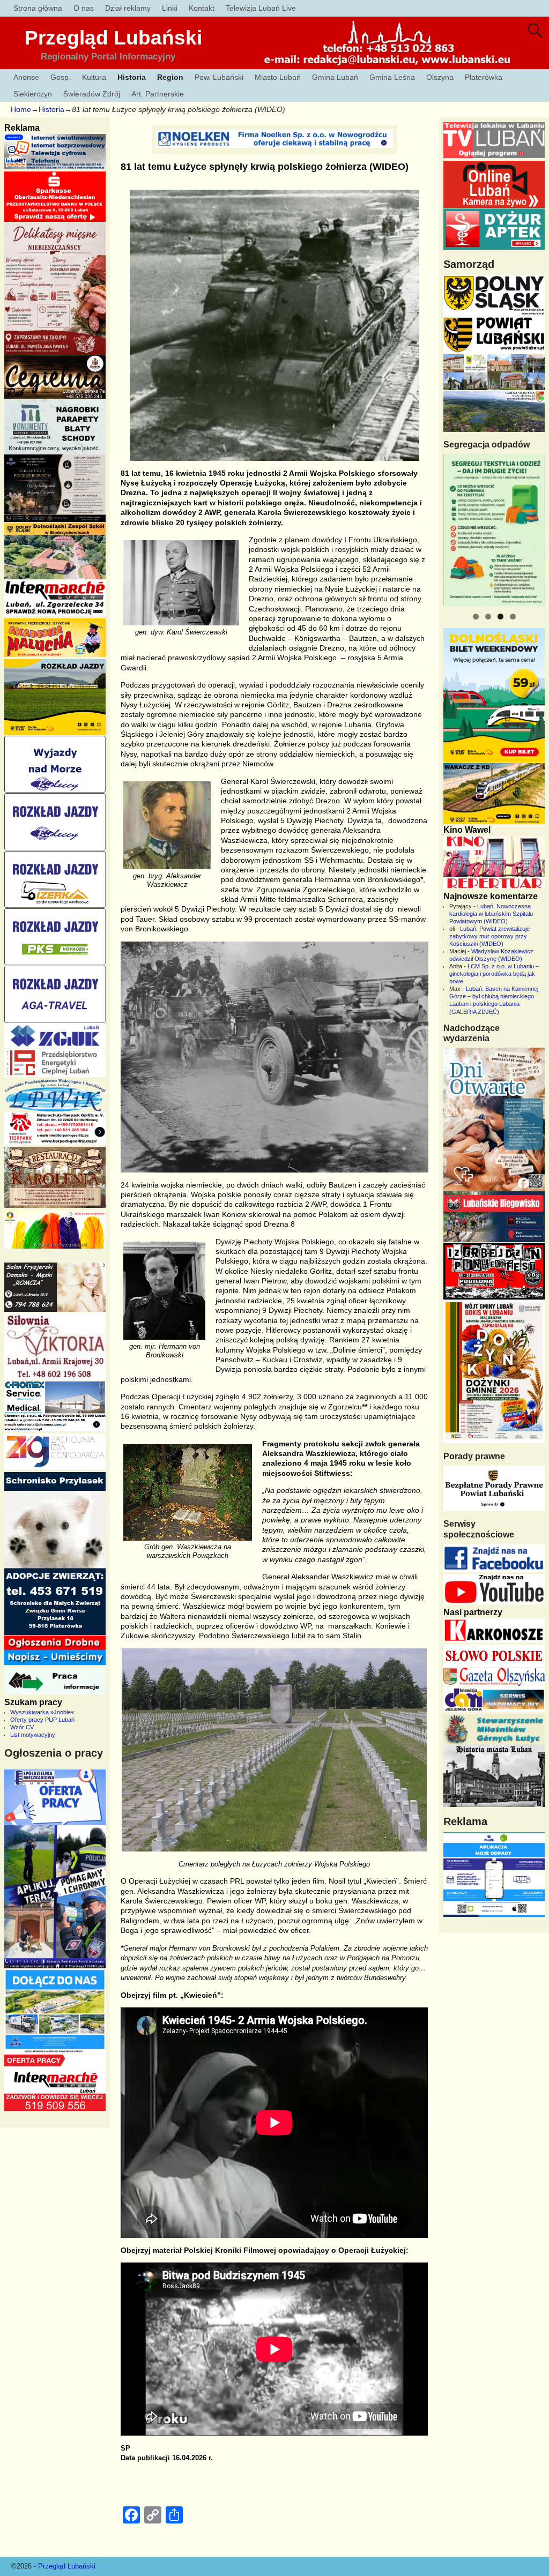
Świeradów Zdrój (92, 94)
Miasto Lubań (278, 77)
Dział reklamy (128, 8)
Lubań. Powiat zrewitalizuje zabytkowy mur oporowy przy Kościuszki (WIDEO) (489, 936)
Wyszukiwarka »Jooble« (42, 1712)
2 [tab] (488, 617)
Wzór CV (22, 1727)
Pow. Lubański (219, 77)
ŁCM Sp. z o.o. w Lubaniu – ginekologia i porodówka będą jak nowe (494, 974)
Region (170, 77)
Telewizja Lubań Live (261, 8)
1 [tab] (476, 617)
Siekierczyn (33, 94)
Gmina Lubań (335, 77)
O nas (84, 8)
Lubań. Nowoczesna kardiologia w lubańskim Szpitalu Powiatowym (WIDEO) (491, 914)
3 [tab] (500, 617)
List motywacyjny (33, 1735)
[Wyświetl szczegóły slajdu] (494, 530)
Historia (132, 77)
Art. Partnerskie (158, 94)
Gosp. (61, 77)
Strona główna (38, 8)
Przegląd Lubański (113, 38)
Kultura (94, 77)
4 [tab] (513, 617)
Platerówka (484, 77)
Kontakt (202, 8)
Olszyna (440, 77)
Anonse (26, 77)
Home (21, 109)
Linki (170, 8)
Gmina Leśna (392, 77)
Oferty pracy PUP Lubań (42, 1720)
